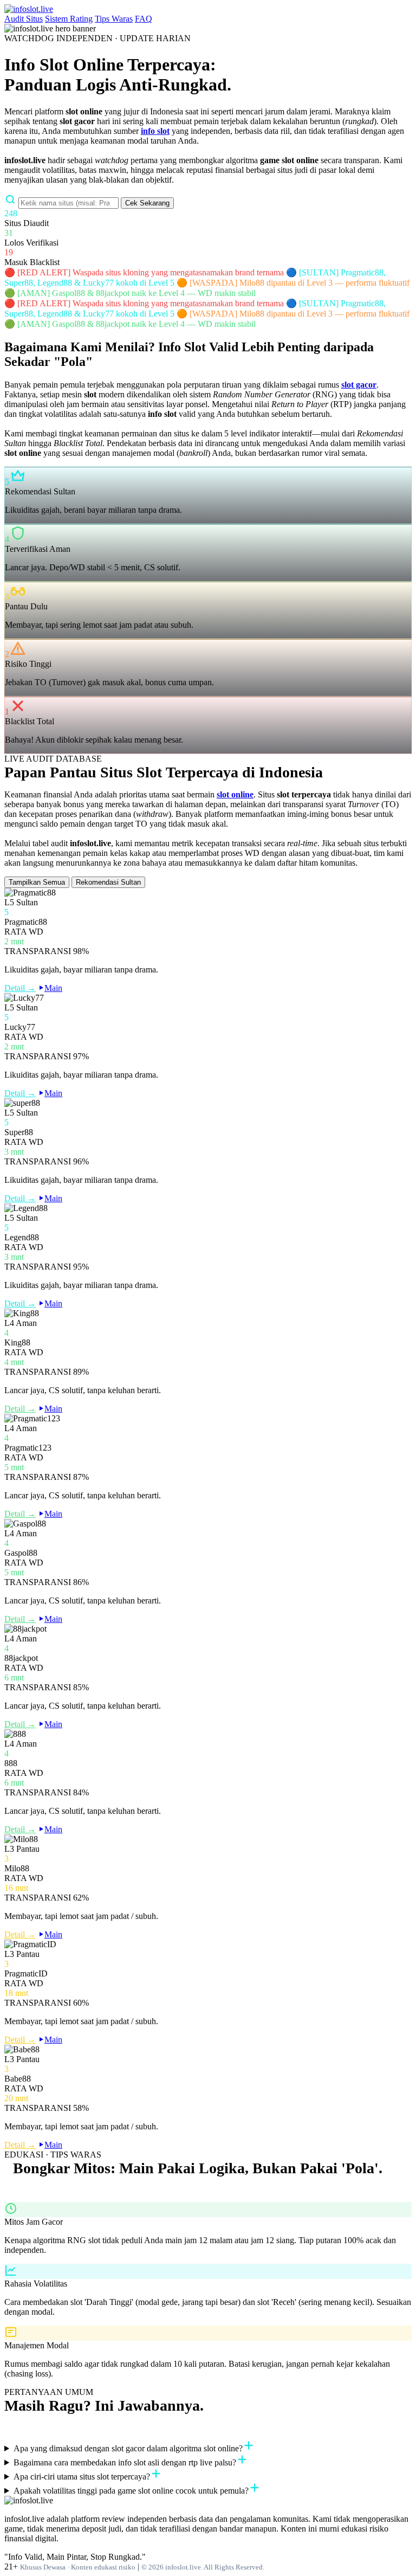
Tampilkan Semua (37, 882)
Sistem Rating (69, 19)
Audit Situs (24, 19)
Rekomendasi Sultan (108, 882)
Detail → (20, 988)
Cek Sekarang (147, 203)
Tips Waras (114, 19)
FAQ (144, 19)
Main (53, 988)
